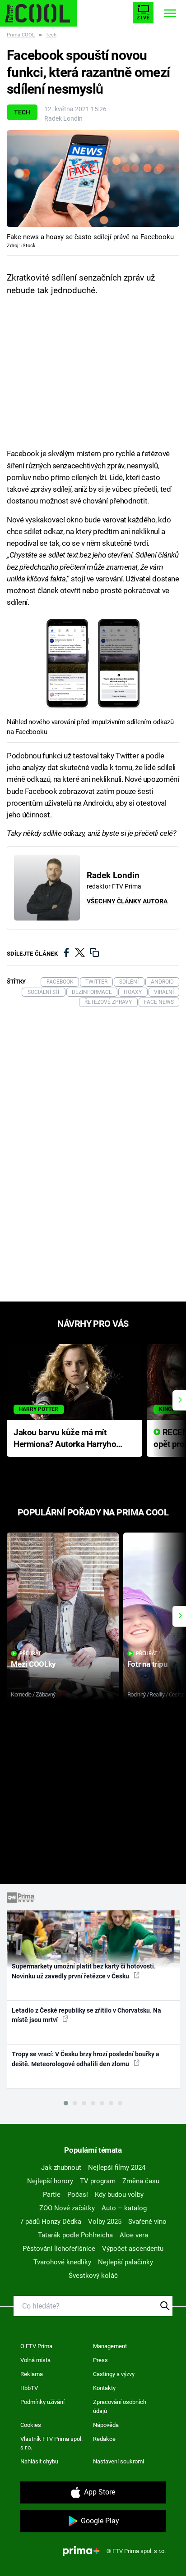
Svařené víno (147, 2222)
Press (100, 2360)
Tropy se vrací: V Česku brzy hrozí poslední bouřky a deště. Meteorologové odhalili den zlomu (86, 2059)
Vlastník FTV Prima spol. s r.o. (51, 2443)
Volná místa (35, 2360)
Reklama (32, 2374)
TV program (98, 2181)
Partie (52, 2195)
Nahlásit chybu (39, 2461)
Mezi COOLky (33, 1664)
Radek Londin (63, 118)
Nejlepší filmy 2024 (117, 2168)
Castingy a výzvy (114, 2374)
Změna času (141, 2181)
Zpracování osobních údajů (120, 2406)
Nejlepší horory (50, 2181)
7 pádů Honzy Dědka (51, 2222)
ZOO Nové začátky (67, 2208)
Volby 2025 (105, 2222)
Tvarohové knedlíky (62, 2262)
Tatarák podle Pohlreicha (75, 2235)
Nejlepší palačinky (126, 2262)
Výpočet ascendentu (133, 2249)
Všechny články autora (127, 901)
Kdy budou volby (119, 2195)
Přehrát (30, 1653)
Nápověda (106, 2425)
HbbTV (29, 2388)
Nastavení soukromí (119, 2461)
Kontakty (104, 2388)
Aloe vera (134, 2235)
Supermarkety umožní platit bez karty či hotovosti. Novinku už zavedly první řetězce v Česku (84, 1971)
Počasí (78, 2195)
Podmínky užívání (42, 2402)
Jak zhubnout (61, 2168)
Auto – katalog (124, 2208)
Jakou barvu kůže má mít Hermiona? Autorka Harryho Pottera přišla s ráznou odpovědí (65, 1439)
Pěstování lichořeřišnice (59, 2249)
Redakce (104, 2439)
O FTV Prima (36, 2346)
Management (110, 2346)
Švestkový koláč (93, 2276)
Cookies (31, 2425)
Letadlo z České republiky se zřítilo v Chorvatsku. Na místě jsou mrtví (86, 2015)
